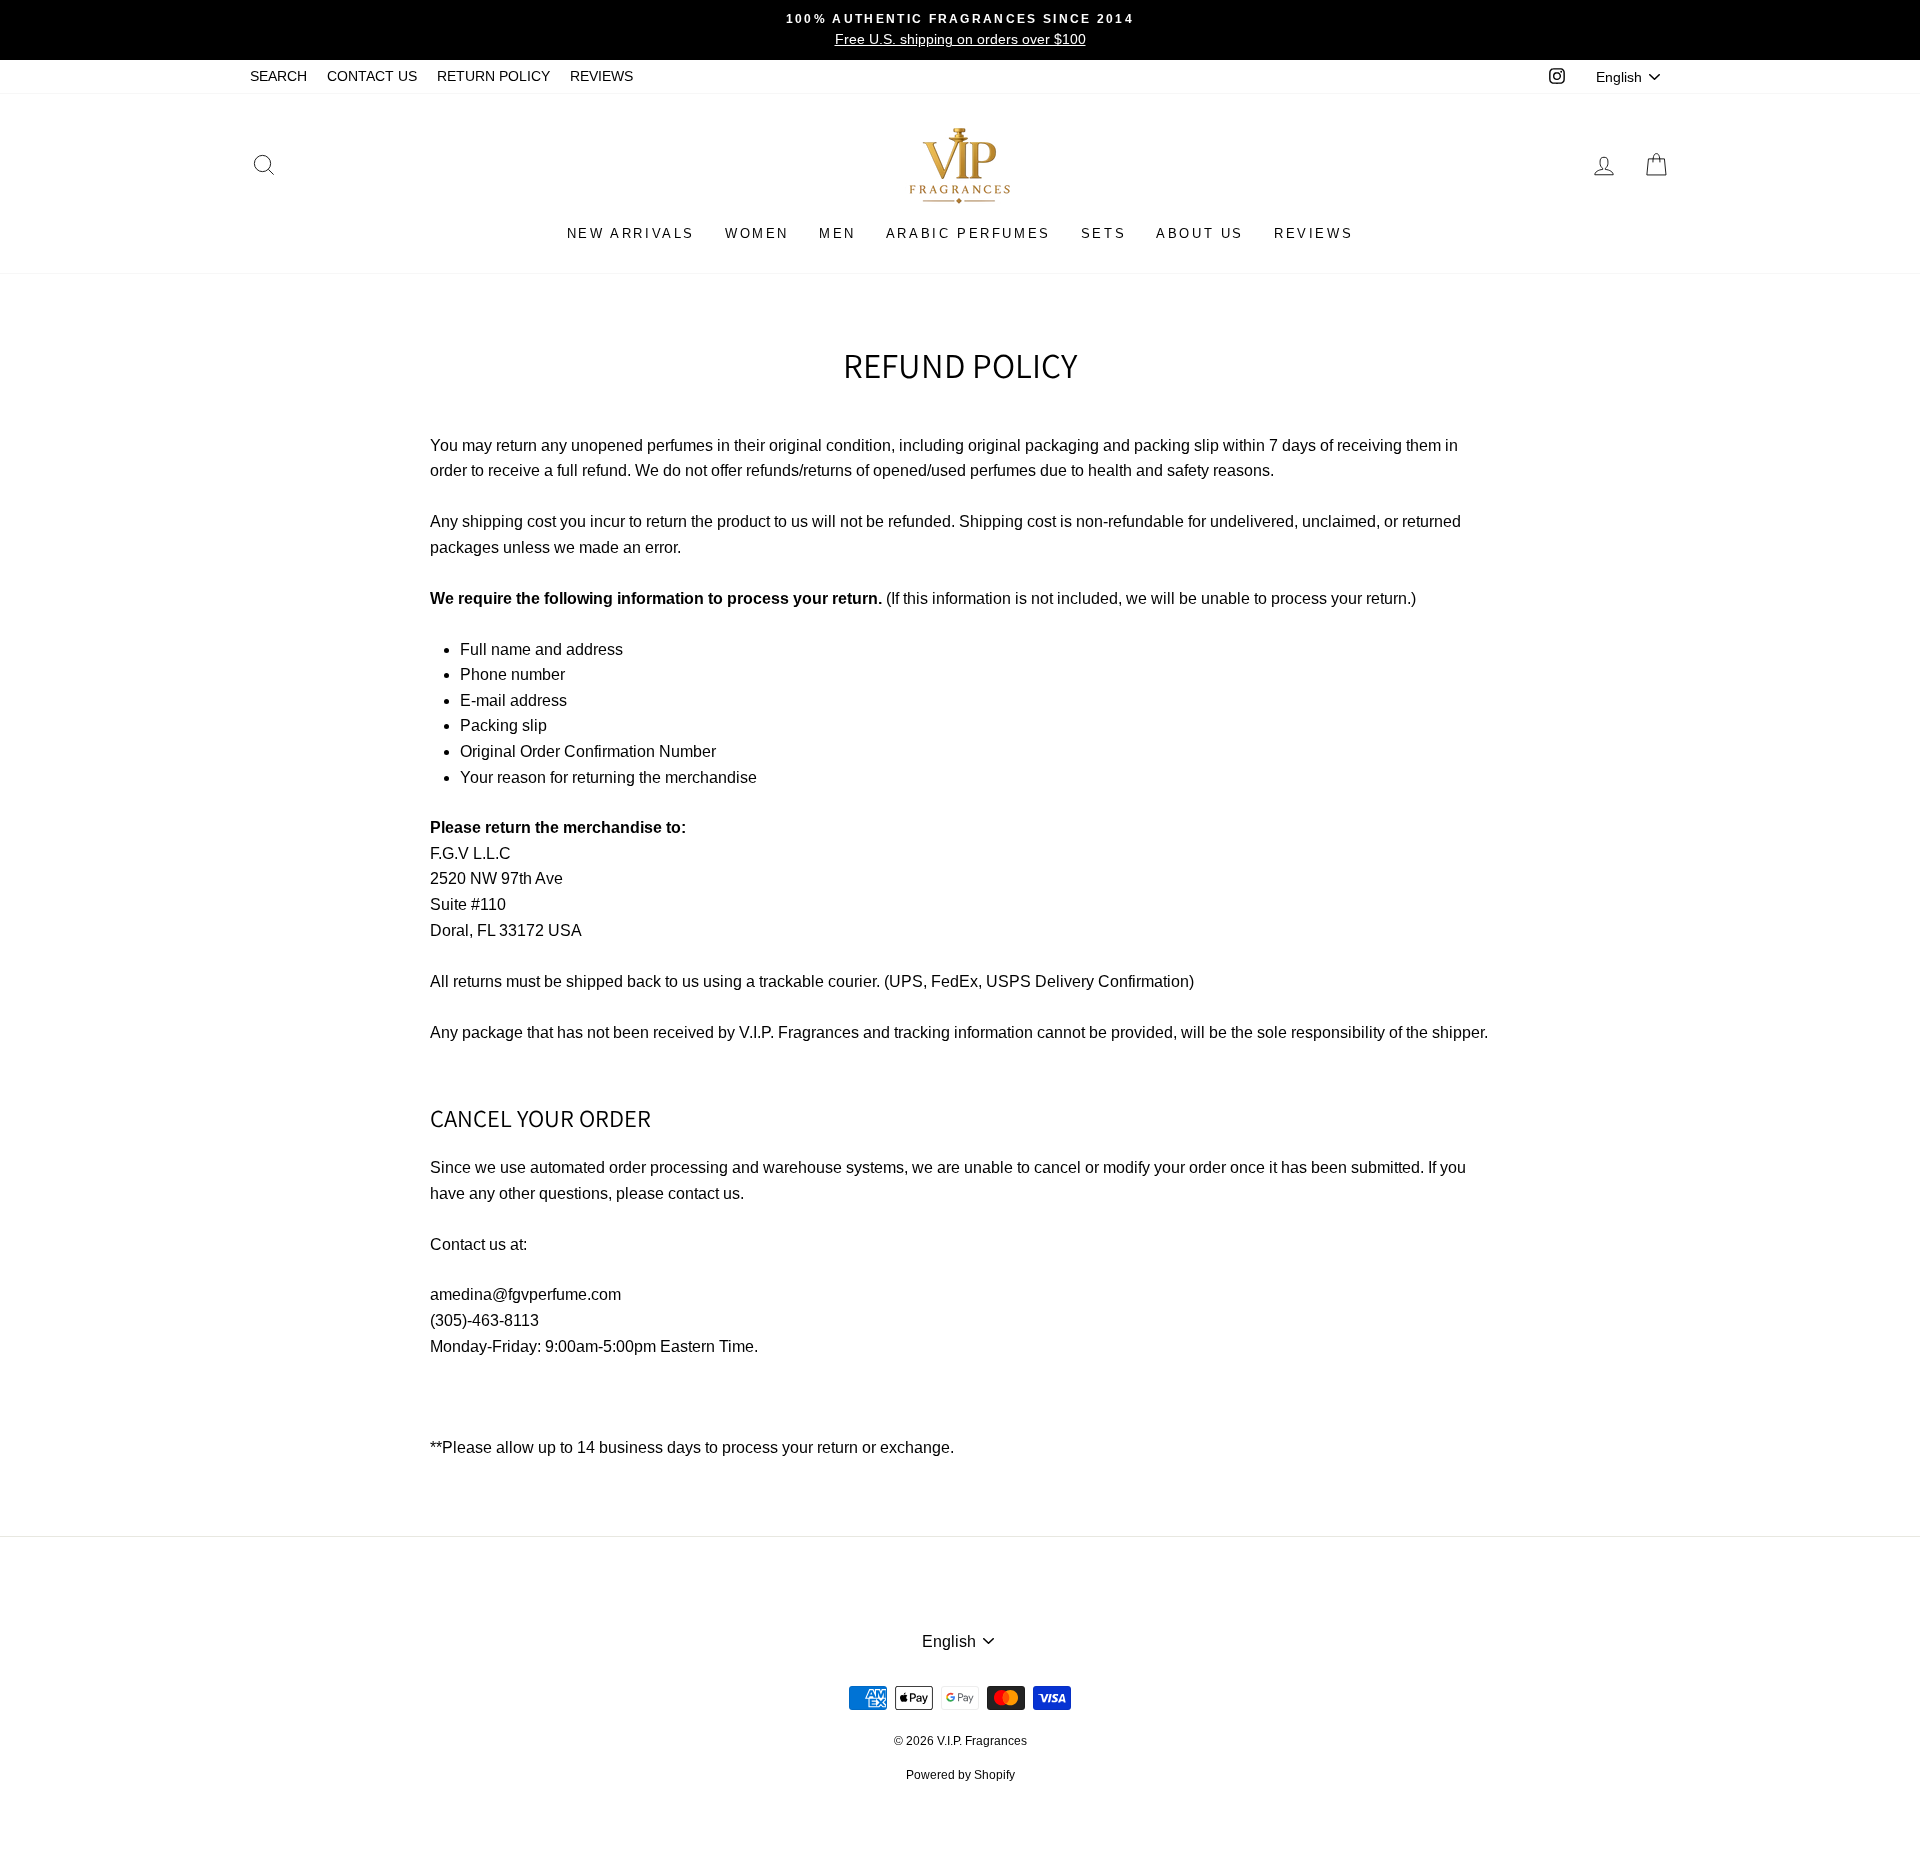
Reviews (1313, 233)
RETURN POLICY (493, 76)
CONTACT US (372, 76)
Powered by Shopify (960, 1775)
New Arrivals (631, 233)
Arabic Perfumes (968, 233)
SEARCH (278, 76)
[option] (960, 30)
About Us (1200, 233)
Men (837, 233)
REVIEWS (601, 76)
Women (757, 233)
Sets (1103, 233)
